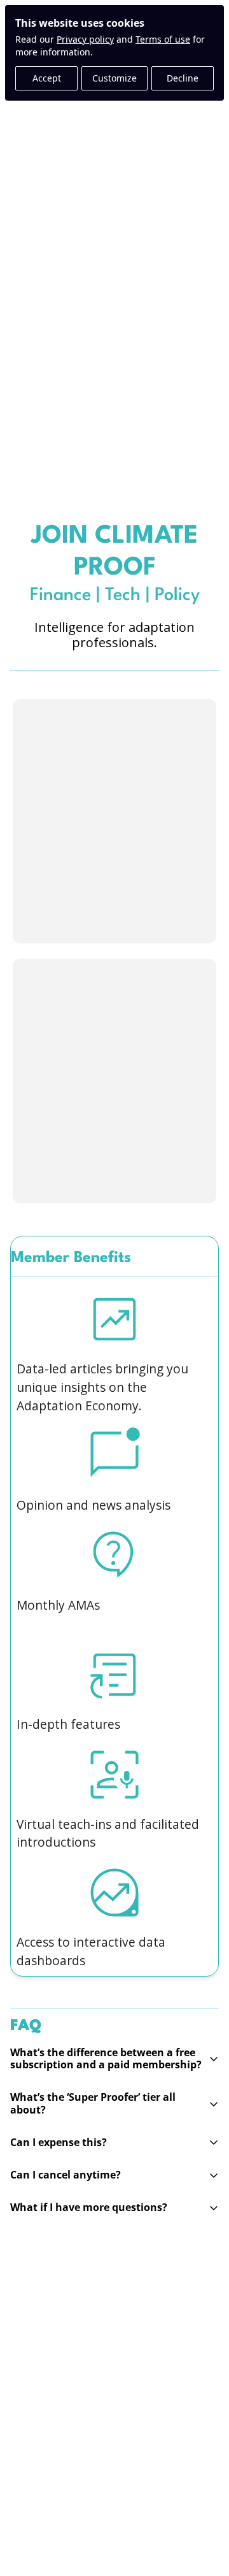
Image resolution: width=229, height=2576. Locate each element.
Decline (183, 78)
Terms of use (163, 39)
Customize (114, 78)
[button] (114, 2059)
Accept (47, 78)
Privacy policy (85, 39)
